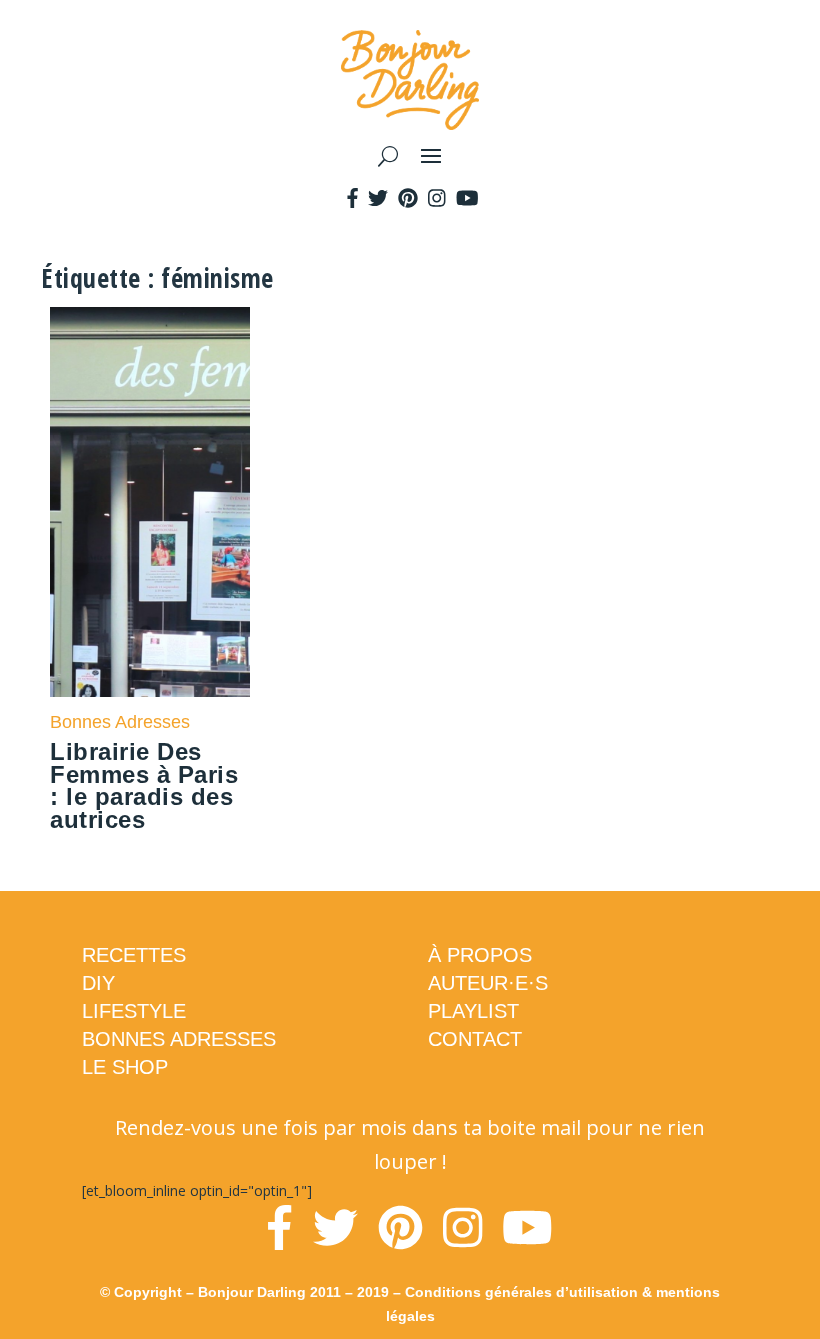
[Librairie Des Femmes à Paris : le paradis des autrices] (150, 502)
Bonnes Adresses (120, 722)
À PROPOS (480, 955)
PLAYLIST (473, 1011)
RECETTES (134, 955)
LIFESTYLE (134, 1011)
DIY (98, 983)
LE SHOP (125, 1067)
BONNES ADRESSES (179, 1039)
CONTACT (475, 1039)
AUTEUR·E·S (488, 983)
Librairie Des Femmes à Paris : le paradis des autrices (144, 785)
